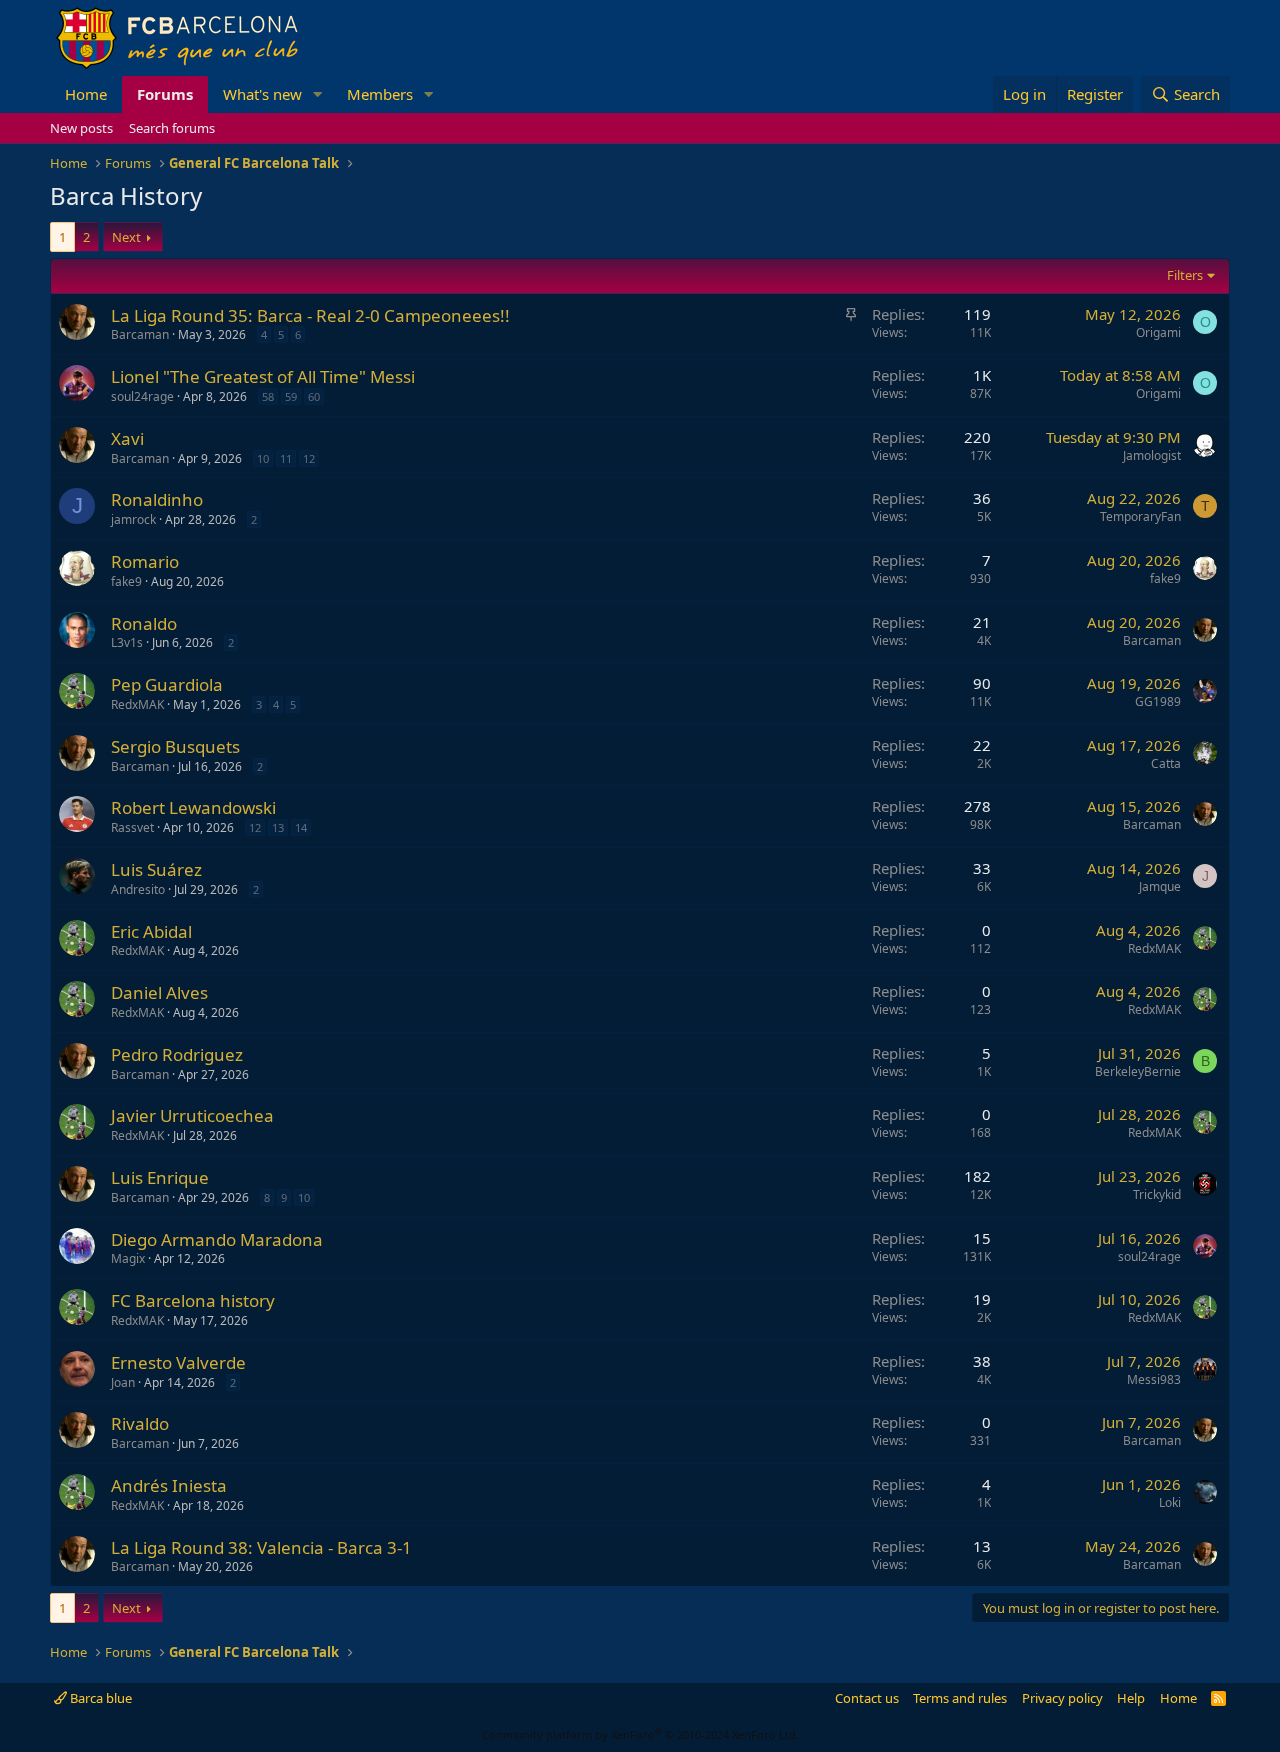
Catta (1166, 763)
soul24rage (142, 396)
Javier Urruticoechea (192, 1115)
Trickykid (1157, 1194)
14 (301, 827)
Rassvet (132, 827)
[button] (318, 94)
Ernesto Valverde (178, 1362)
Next (126, 237)
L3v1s (127, 642)
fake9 (126, 581)
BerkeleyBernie (1138, 1071)
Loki (1170, 1502)
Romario (145, 561)
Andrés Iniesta (169, 1485)
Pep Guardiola (167, 684)
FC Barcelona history (193, 1300)
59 (291, 396)
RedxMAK (137, 704)
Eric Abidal (151, 931)
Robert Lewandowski (193, 807)
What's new (262, 94)
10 (263, 458)
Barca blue (99, 1698)
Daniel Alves (159, 992)
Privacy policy (1062, 1698)
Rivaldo (140, 1423)
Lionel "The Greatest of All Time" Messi (263, 376)
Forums (165, 94)
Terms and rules (960, 1698)
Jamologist (1152, 455)
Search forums (172, 128)
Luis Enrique (160, 1177)
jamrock (133, 519)
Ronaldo (144, 623)
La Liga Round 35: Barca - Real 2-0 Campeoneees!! (310, 315)
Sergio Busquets (175, 746)
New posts (81, 128)
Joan (123, 1382)
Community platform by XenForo (640, 1734)
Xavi (127, 438)
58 (268, 396)
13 (278, 827)
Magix (128, 1258)
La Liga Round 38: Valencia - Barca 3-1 (261, 1547)
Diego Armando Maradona (217, 1239)
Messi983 (1154, 1379)
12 (309, 458)
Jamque (1160, 886)
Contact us (867, 1698)
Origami (1158, 332)
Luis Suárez (156, 869)
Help (1131, 1698)
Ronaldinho (157, 499)
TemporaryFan (1140, 516)
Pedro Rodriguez (177, 1054)
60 (314, 396)
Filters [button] (1185, 275)
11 (286, 458)
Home (86, 94)
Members (380, 94)
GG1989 (1158, 701)
